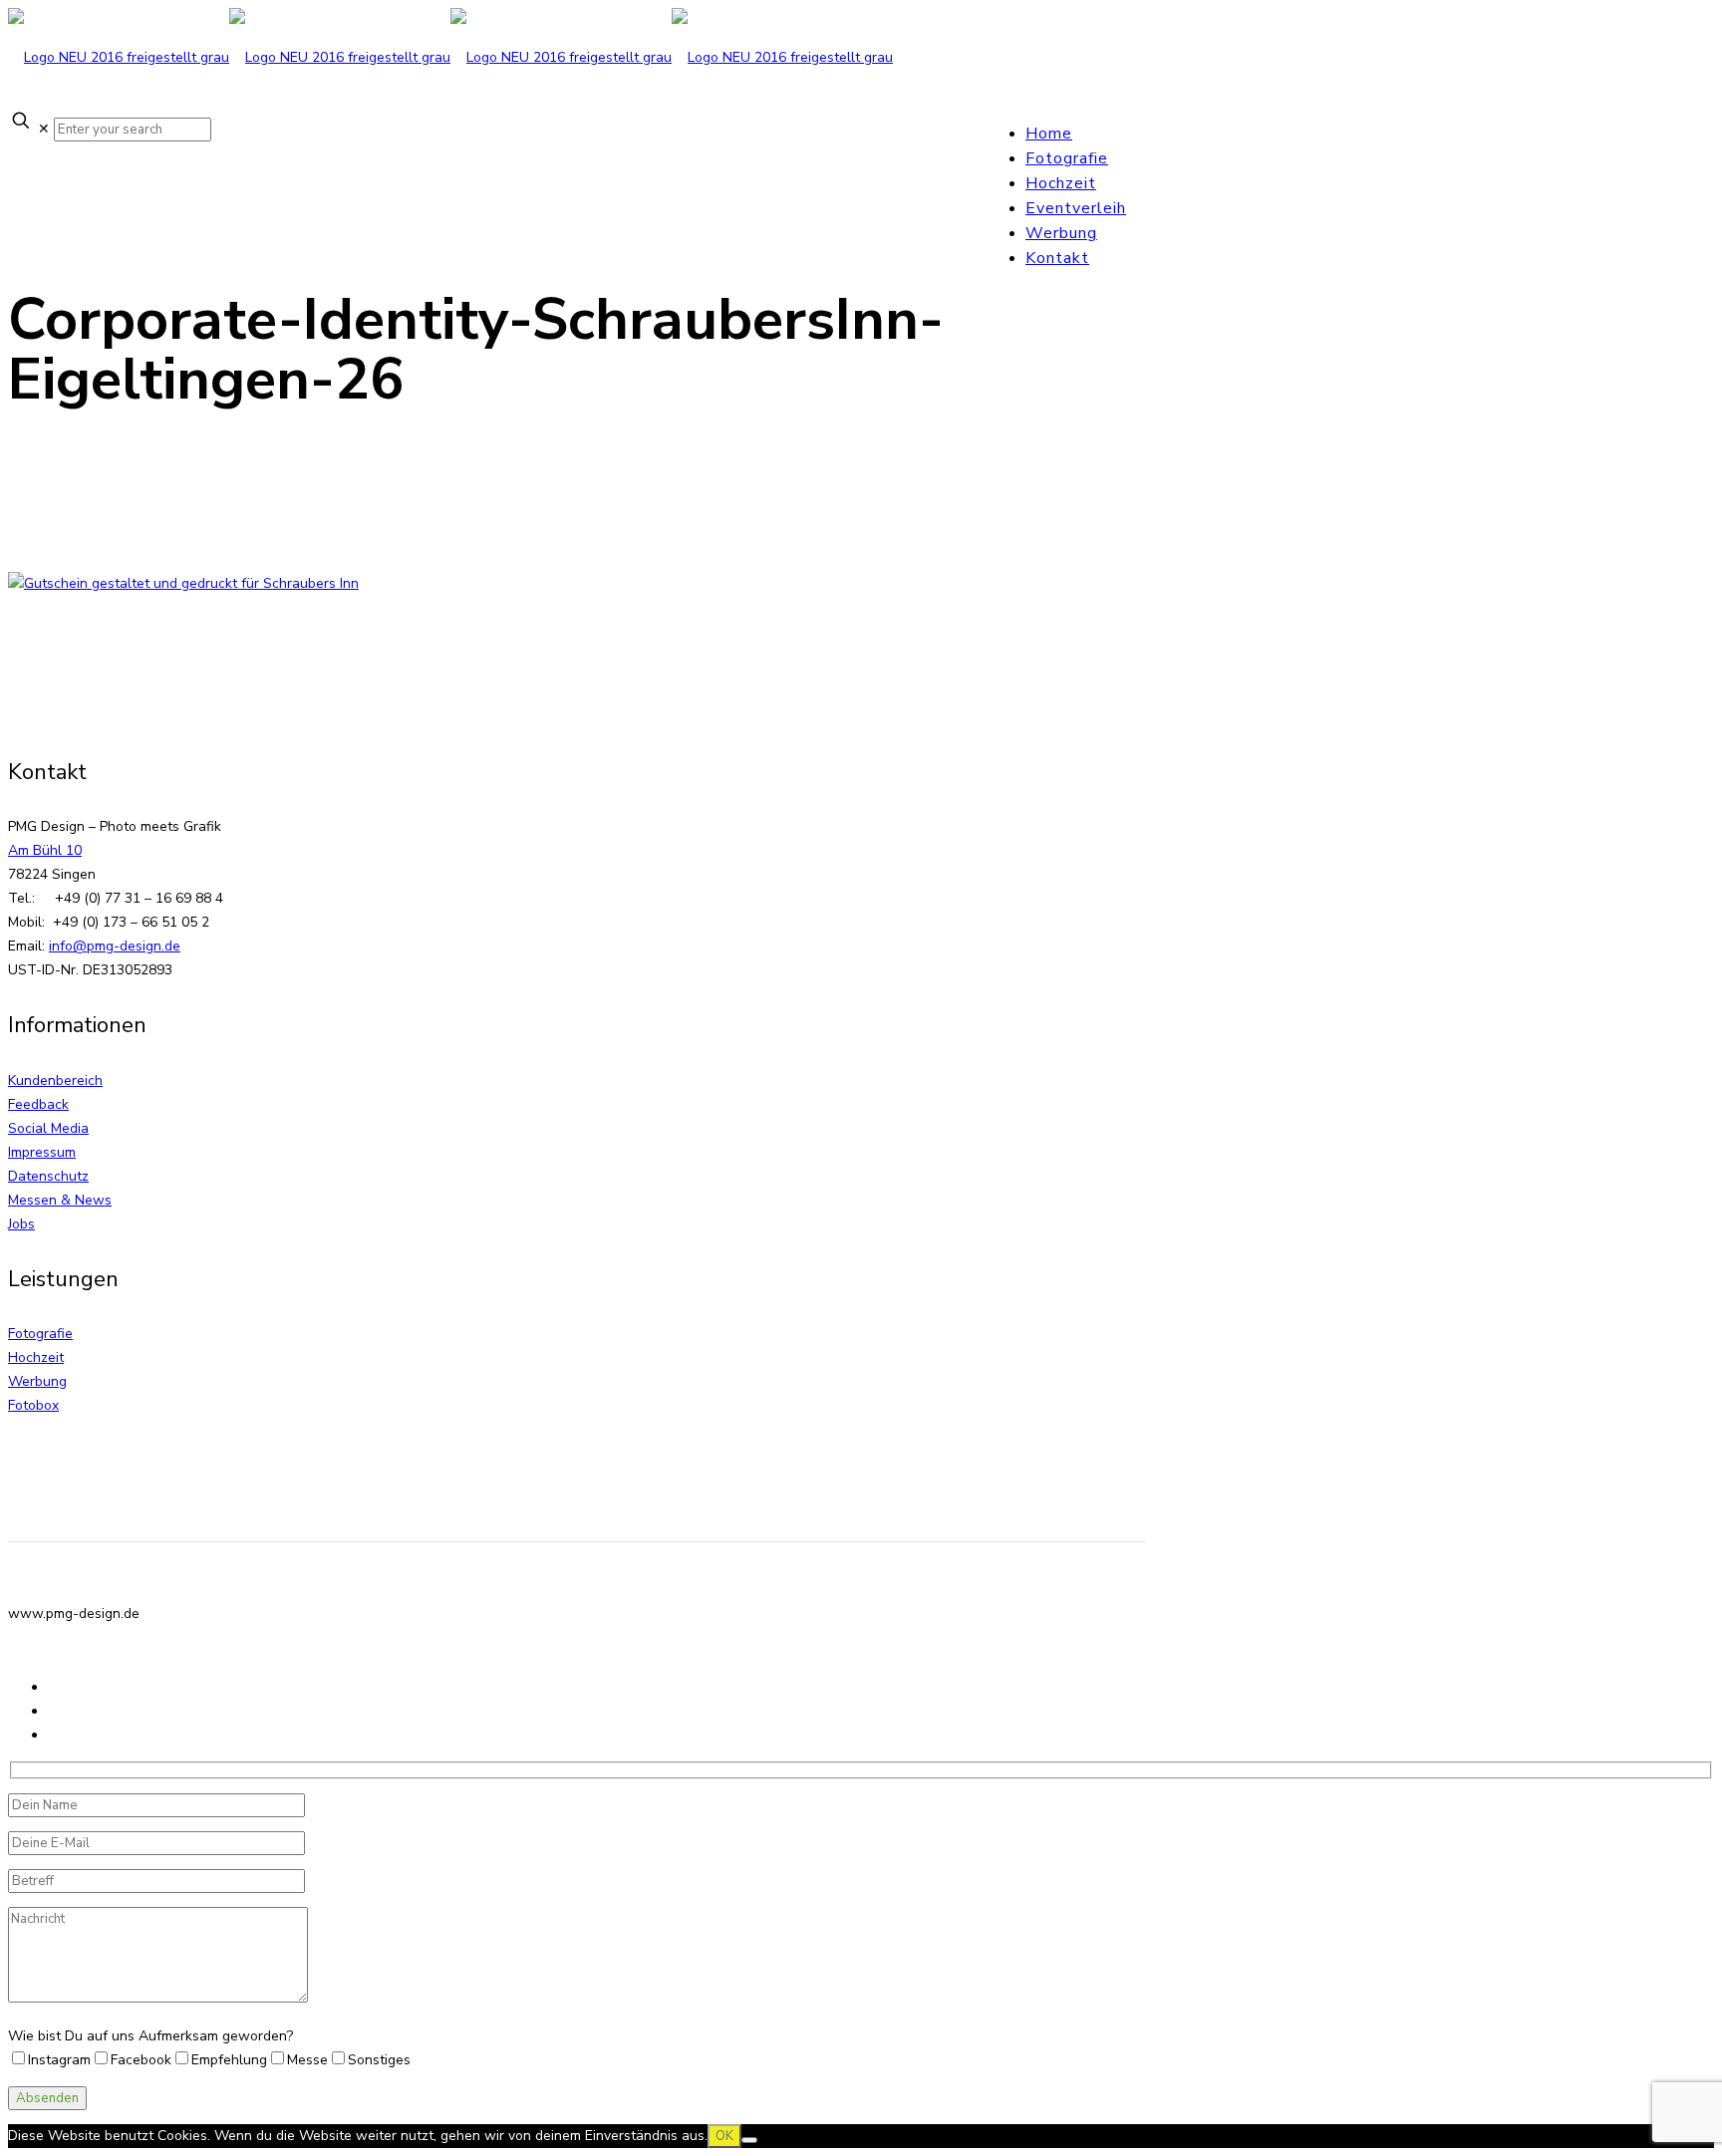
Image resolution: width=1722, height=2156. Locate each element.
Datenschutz (48, 1176)
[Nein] (749, 2140)
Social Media (48, 1128)
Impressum (42, 1152)
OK (724, 2136)
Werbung (37, 1381)
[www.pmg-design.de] (450, 57)
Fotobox (33, 1405)
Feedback (38, 1104)
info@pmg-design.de (115, 946)
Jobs (21, 1224)
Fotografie (40, 1334)
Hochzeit (36, 1357)
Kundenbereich (55, 1080)
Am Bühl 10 (45, 850)
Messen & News (60, 1200)
